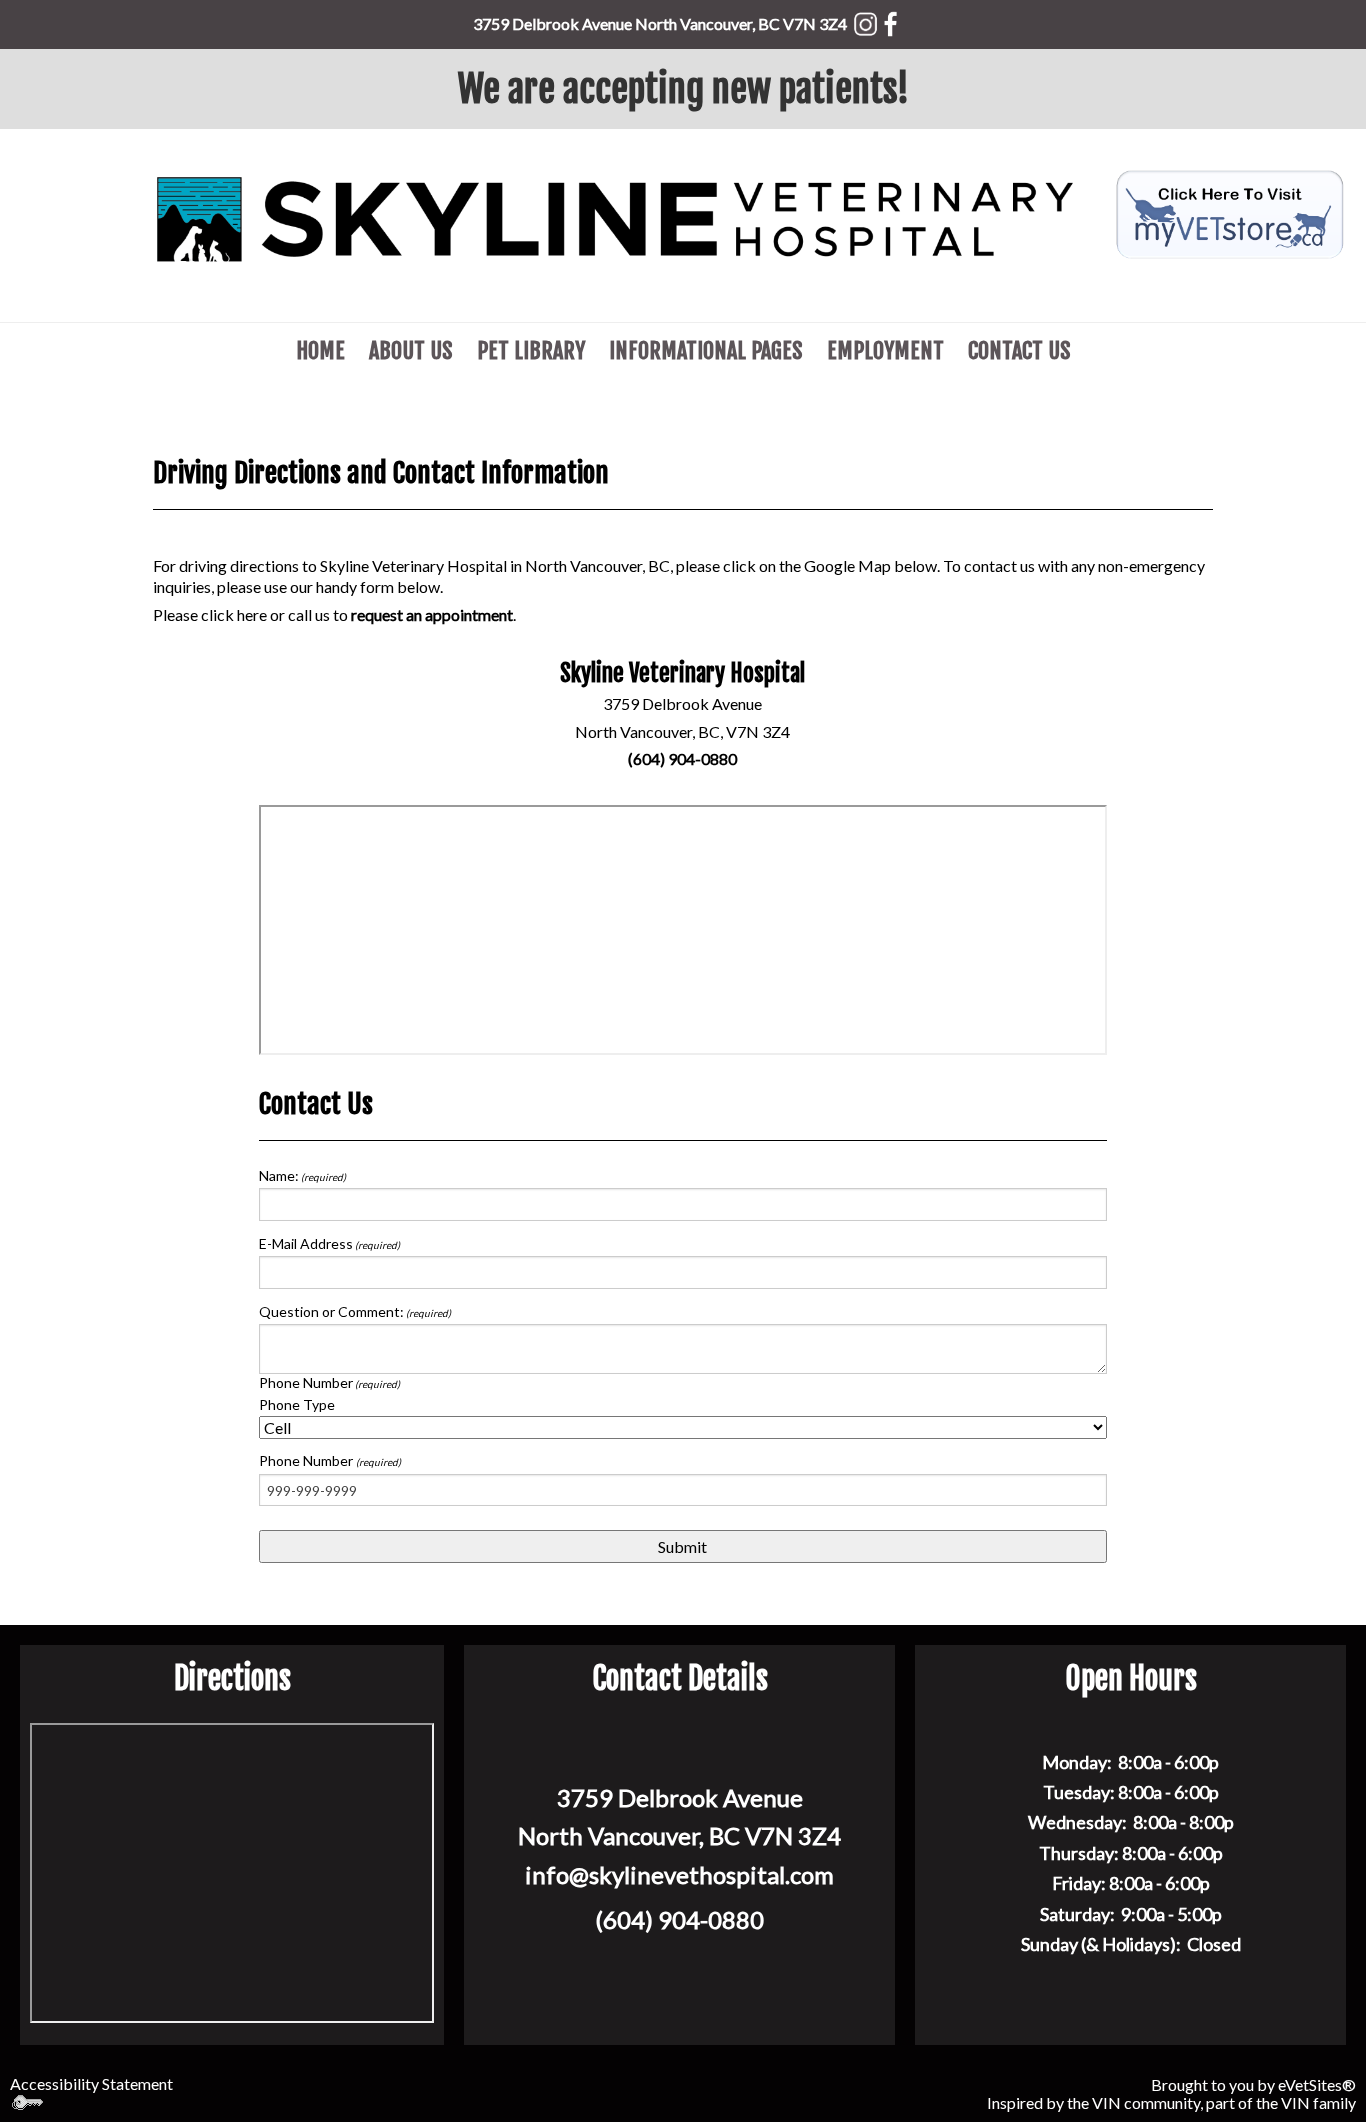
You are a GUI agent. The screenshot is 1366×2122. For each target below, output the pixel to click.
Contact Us (1019, 350)
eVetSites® (1317, 2084)
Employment (885, 350)
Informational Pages (706, 350)
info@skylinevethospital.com (679, 1874)
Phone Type (297, 1404)
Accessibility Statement (91, 2083)
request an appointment (432, 614)
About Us (411, 350)
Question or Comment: (355, 1311)
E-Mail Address (329, 1243)
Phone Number (329, 1382)
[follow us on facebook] (890, 20)
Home (320, 350)
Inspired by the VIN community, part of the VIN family (1171, 2102)
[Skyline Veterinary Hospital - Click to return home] (615, 217)
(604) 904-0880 (682, 758)
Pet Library (531, 350)
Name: (302, 1175)
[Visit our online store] (1229, 211)
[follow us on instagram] (865, 20)
